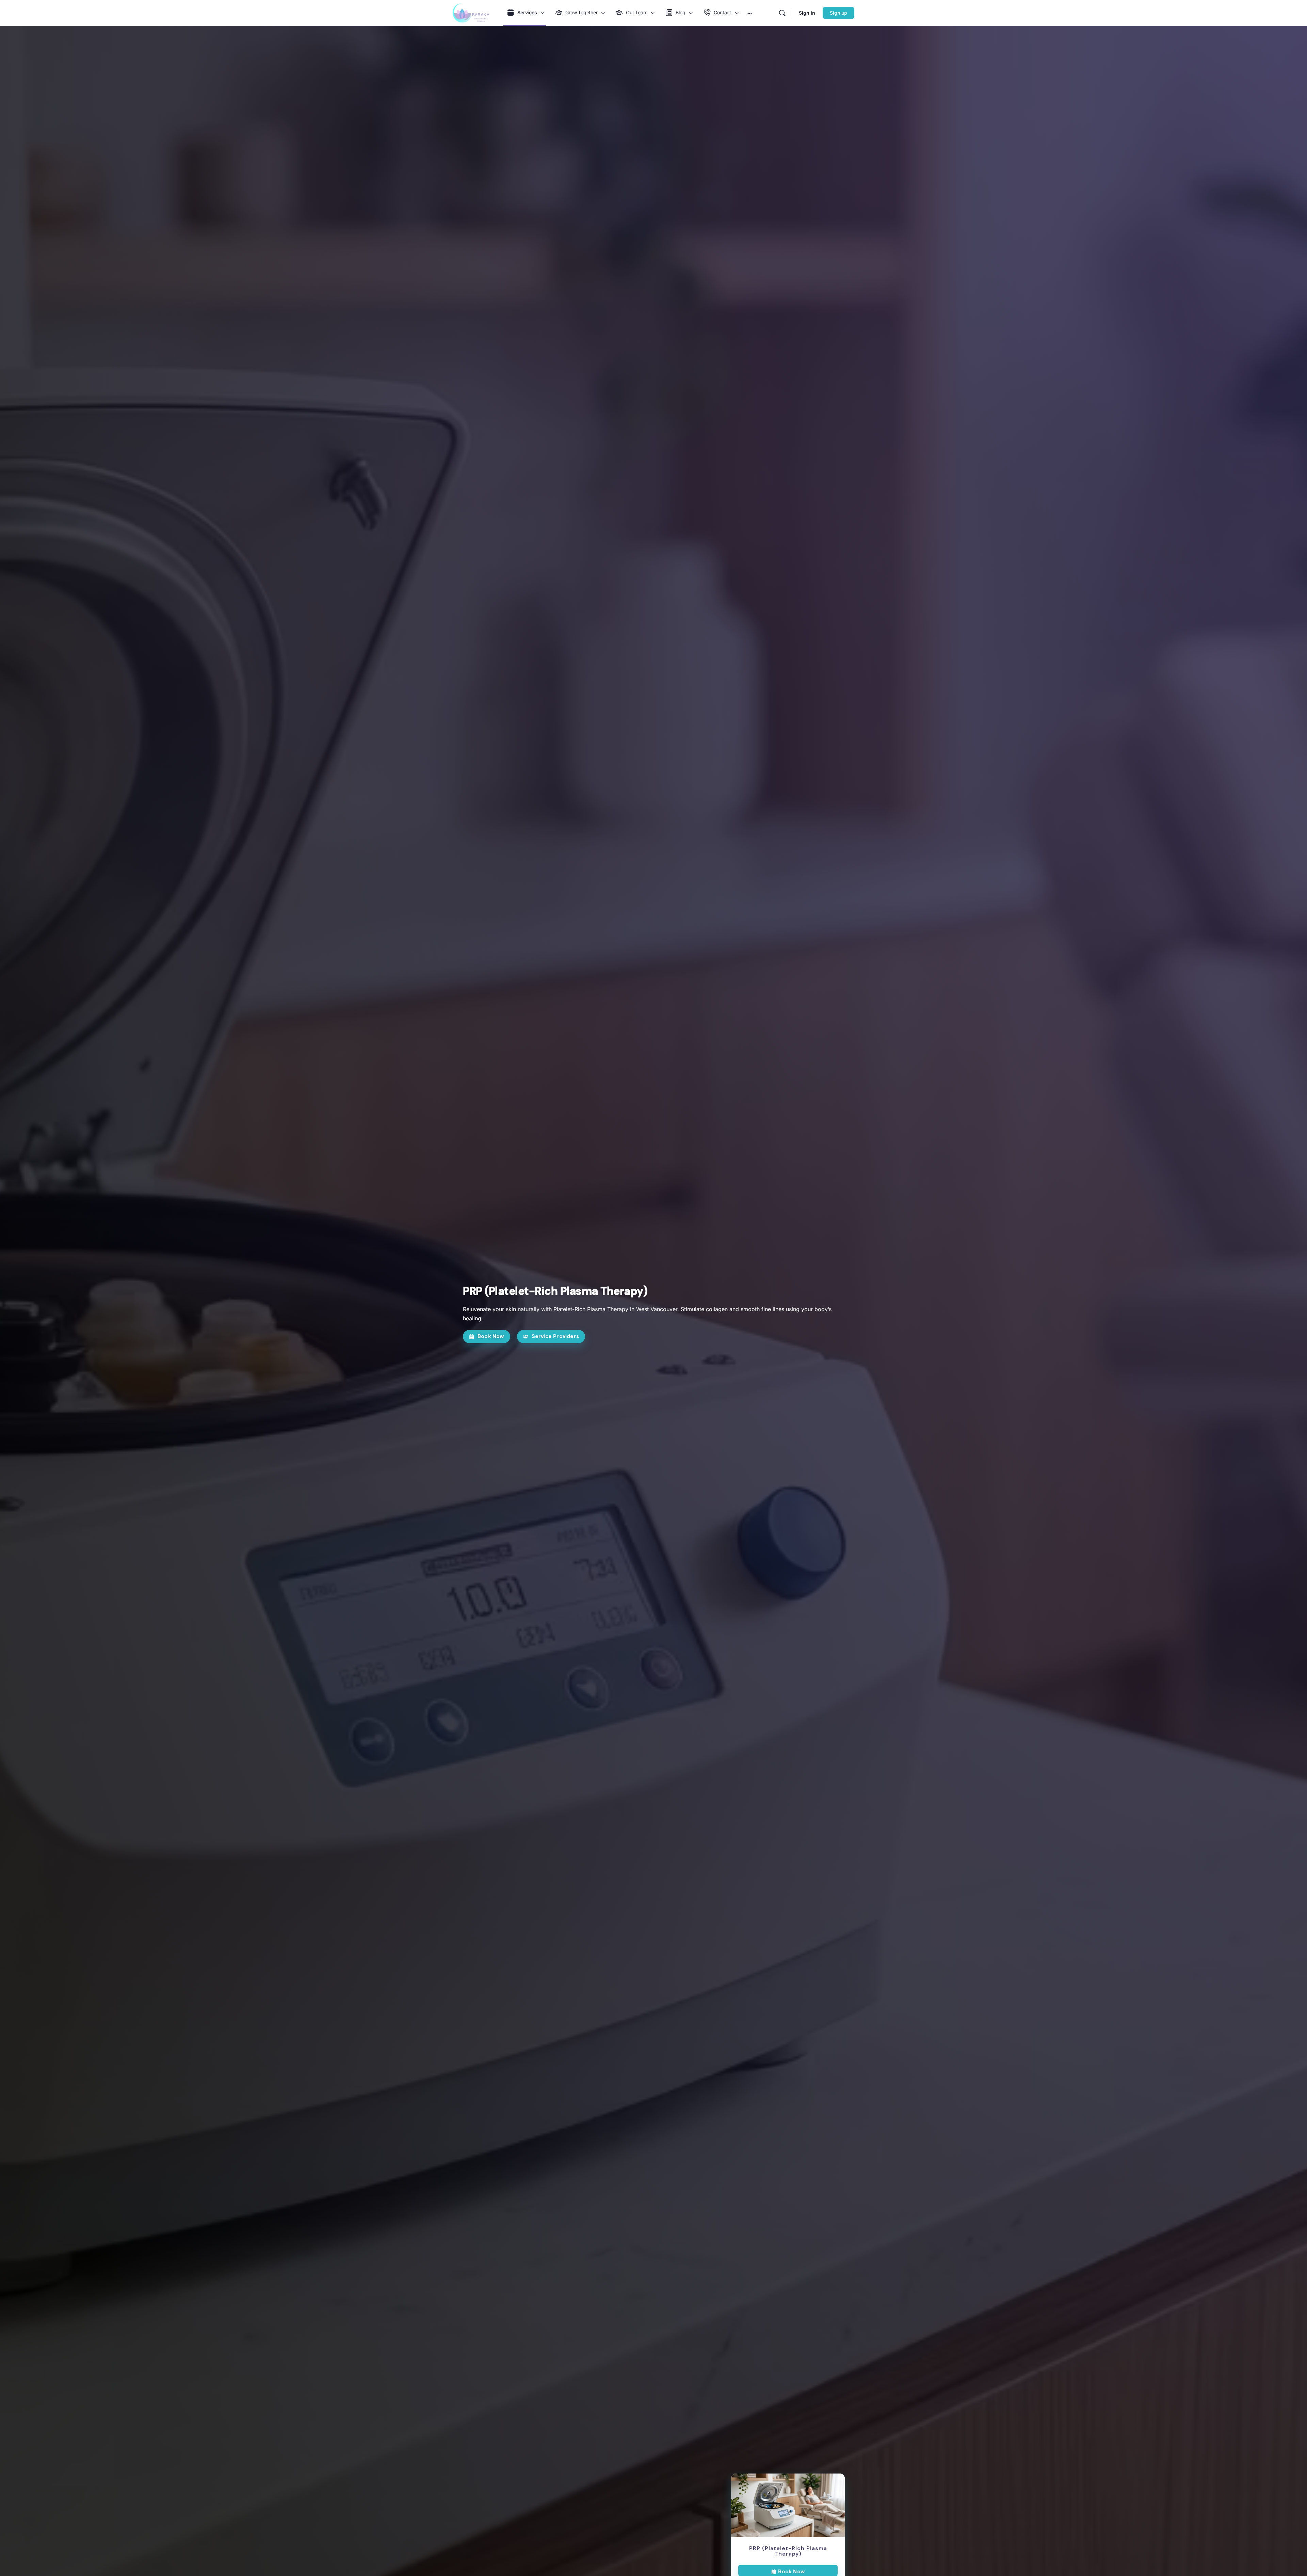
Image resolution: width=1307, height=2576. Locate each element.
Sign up (838, 13)
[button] (487, 1337)
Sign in (807, 13)
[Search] (782, 13)
